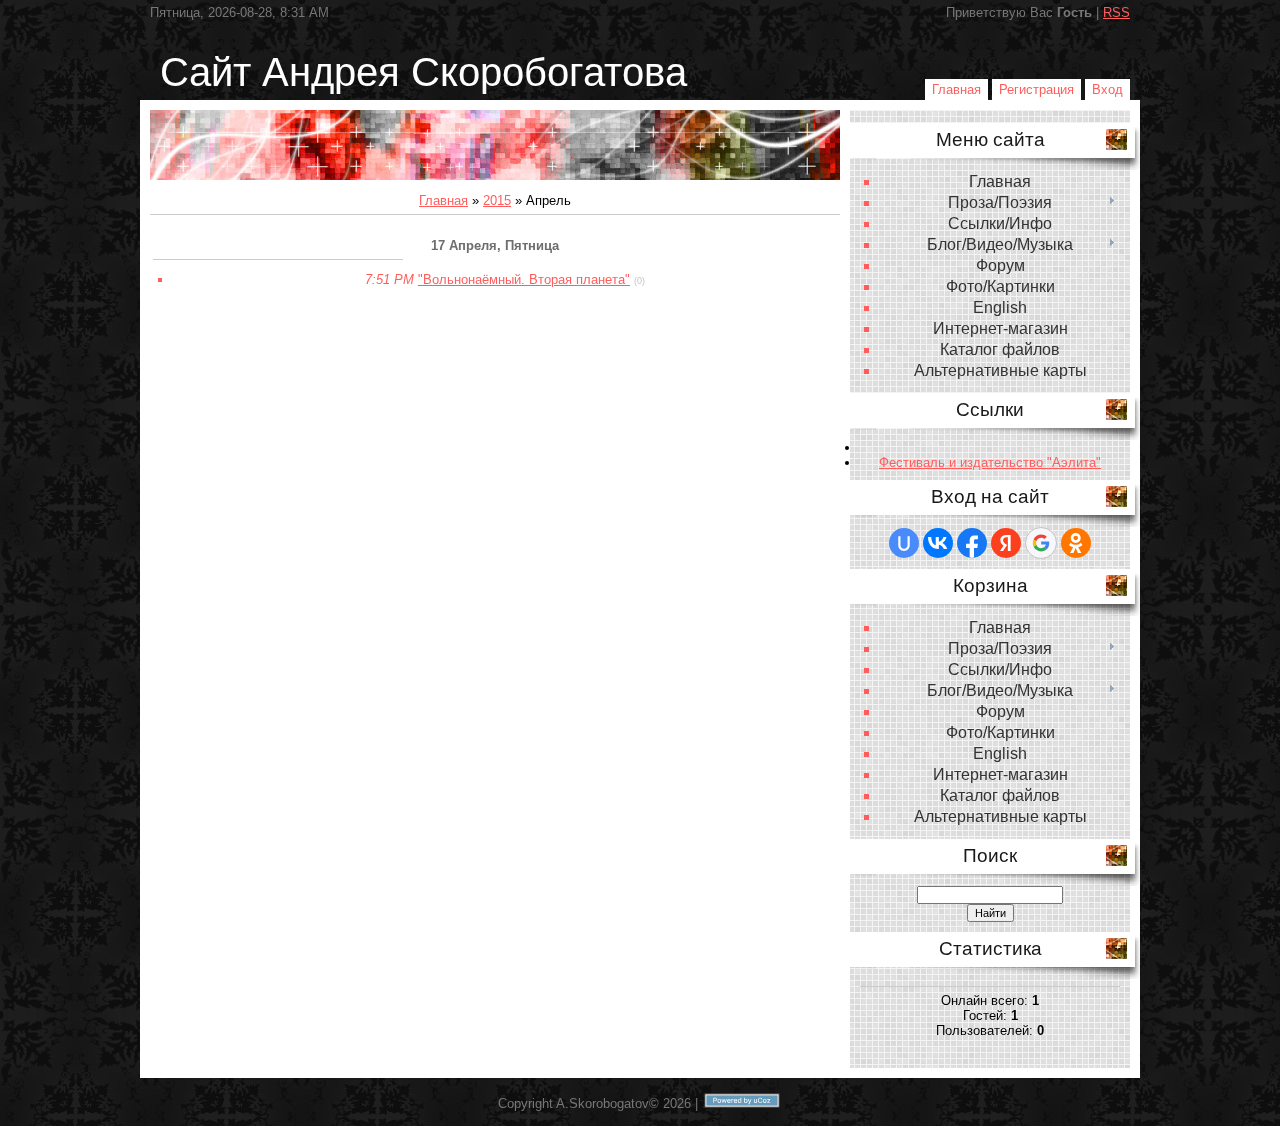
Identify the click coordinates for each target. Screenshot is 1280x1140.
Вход (1107, 89)
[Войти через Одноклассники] (1076, 543)
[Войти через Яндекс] (1006, 543)
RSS (1116, 12)
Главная (956, 89)
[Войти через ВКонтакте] (938, 543)
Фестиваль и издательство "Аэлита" (990, 462)
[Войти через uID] (904, 543)
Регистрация (1036, 89)
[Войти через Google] (1041, 543)
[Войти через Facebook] (972, 543)
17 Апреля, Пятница (495, 245)
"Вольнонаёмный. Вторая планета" (524, 279)
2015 (497, 200)
